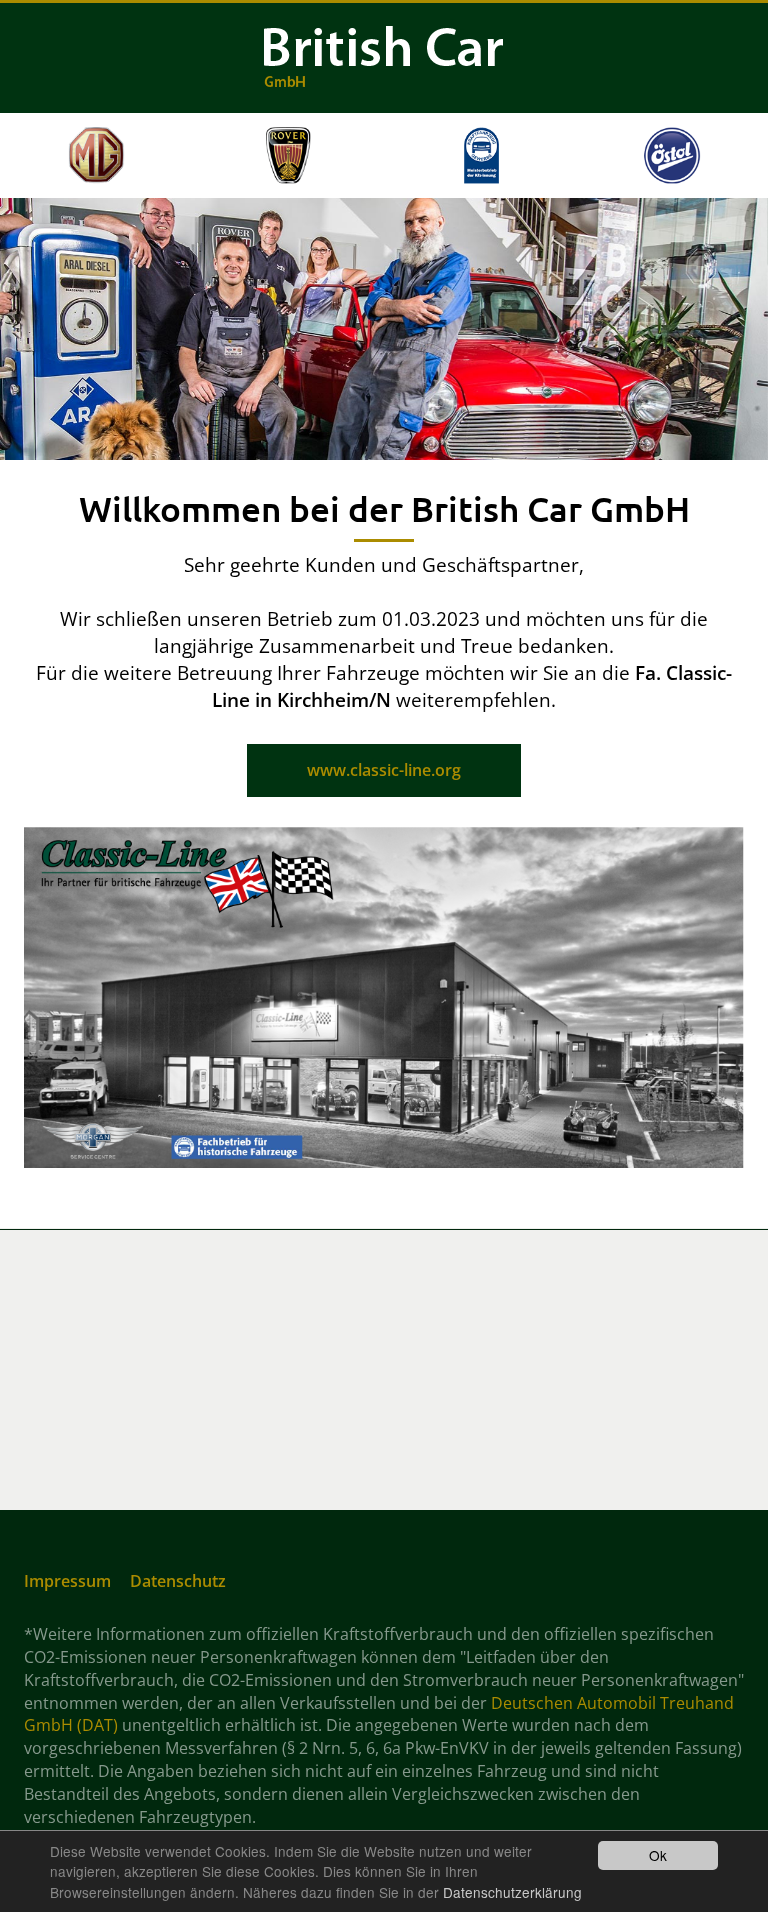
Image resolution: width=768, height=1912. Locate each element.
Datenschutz (178, 1581)
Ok (658, 1855)
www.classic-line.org (384, 770)
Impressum (67, 1581)
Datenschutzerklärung (512, 1892)
